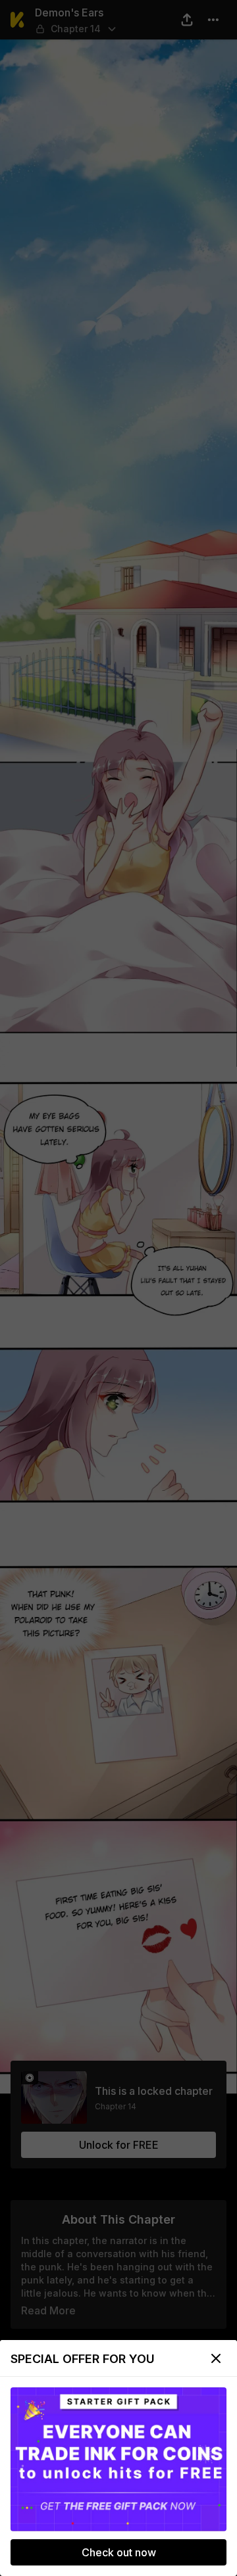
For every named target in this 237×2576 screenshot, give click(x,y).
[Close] (216, 2358)
